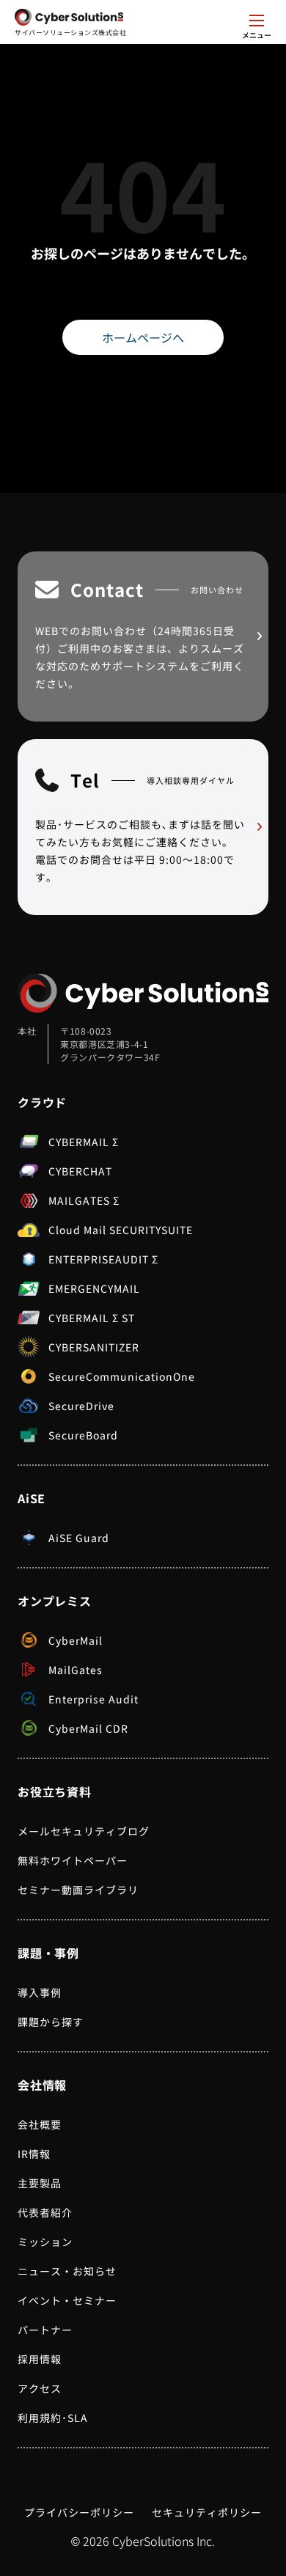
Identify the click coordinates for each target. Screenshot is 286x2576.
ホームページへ (143, 337)
